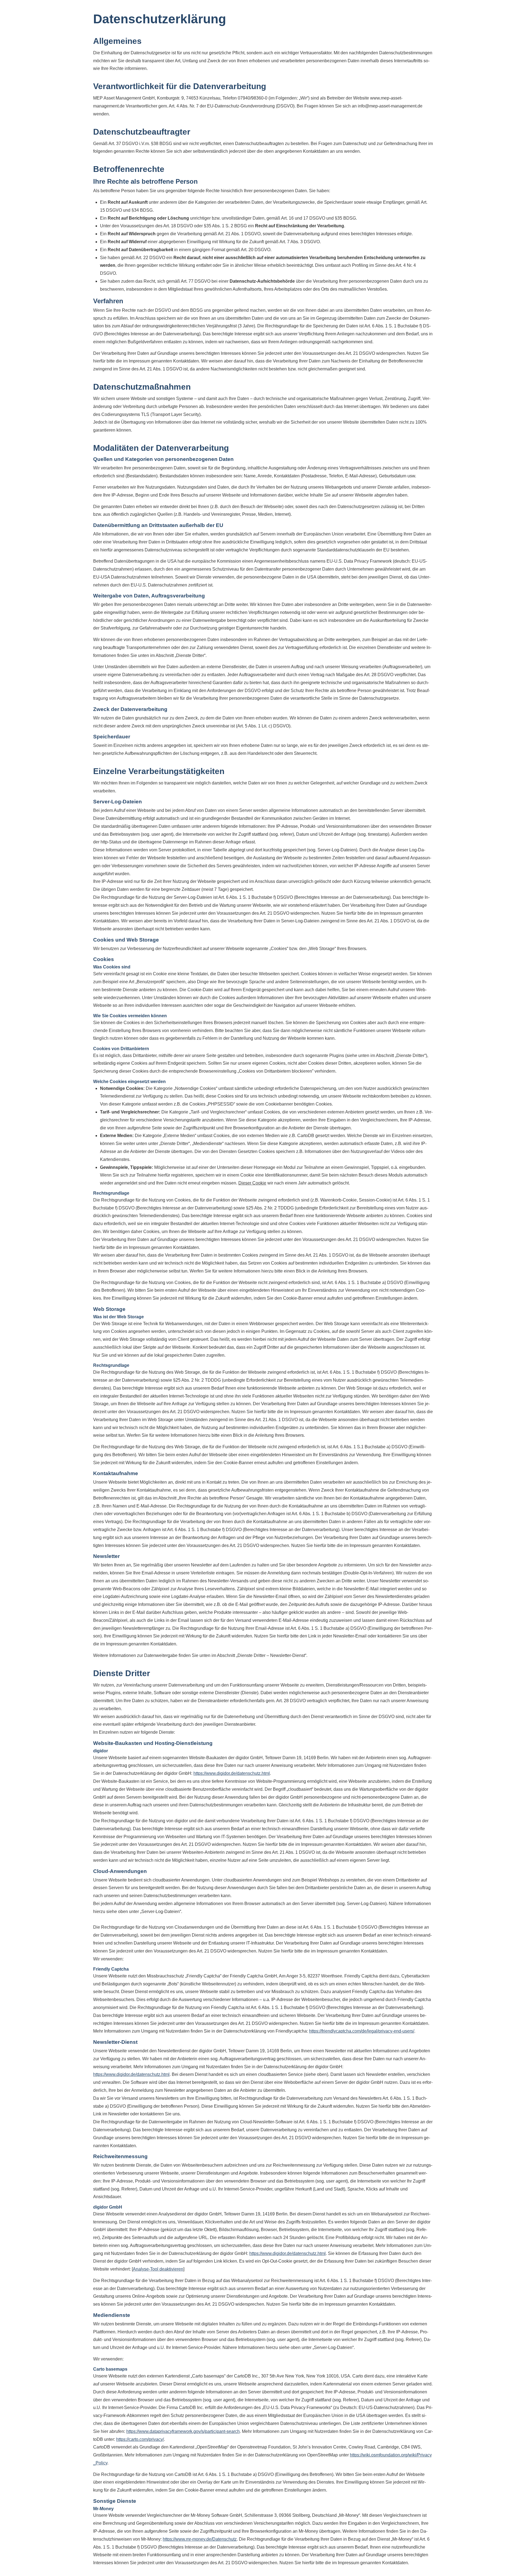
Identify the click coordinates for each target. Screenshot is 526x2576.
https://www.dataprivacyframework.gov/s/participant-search (183, 2431)
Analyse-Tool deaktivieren (158, 2269)
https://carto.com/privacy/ (140, 2439)
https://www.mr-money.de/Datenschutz (200, 2539)
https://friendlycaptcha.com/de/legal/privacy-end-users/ (362, 2031)
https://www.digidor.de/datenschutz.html (232, 1773)
